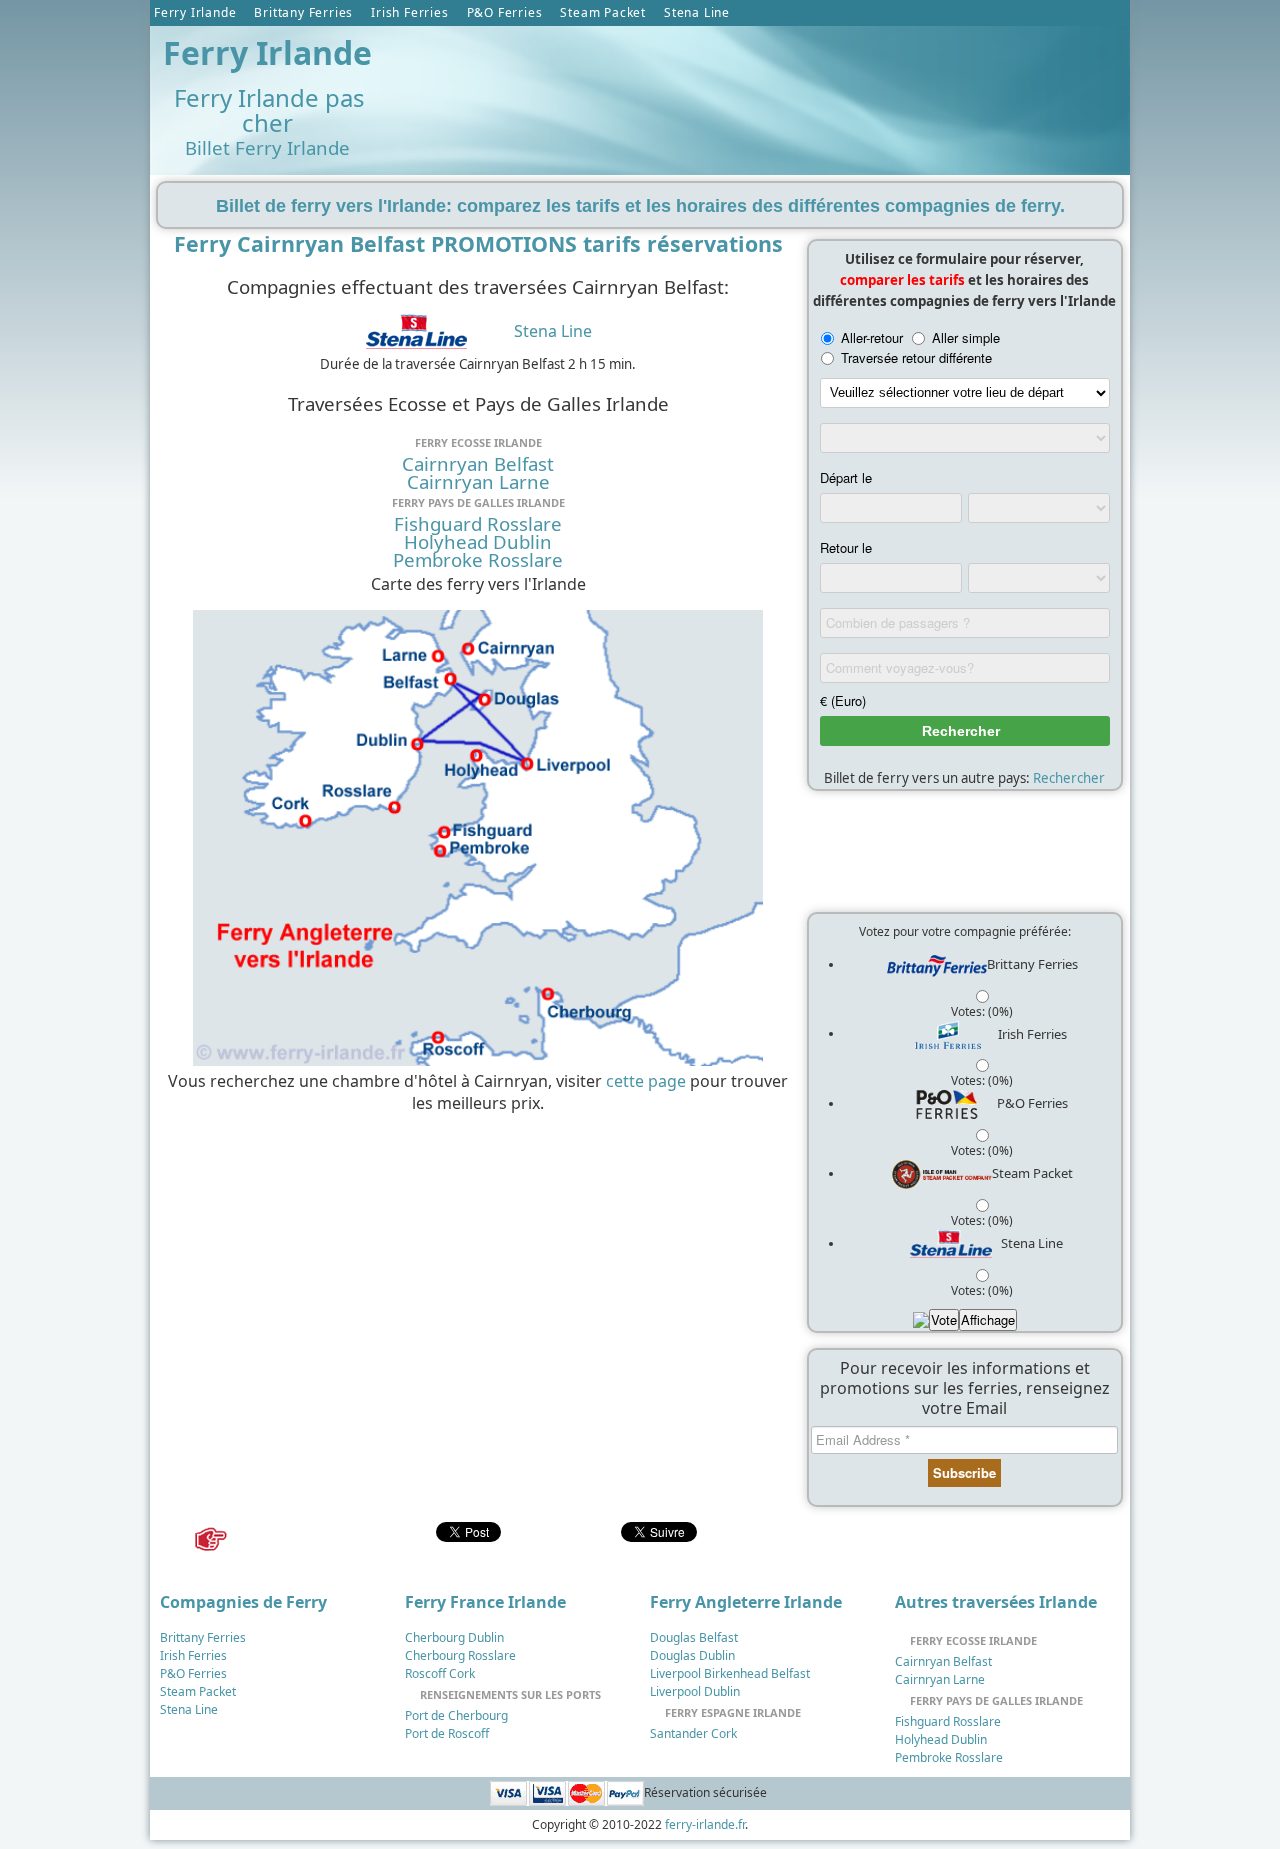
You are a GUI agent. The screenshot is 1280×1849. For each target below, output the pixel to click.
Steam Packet (603, 12)
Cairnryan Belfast (478, 464)
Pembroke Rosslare (478, 560)
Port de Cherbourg (456, 1715)
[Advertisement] (759, 81)
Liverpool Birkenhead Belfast (730, 1673)
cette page (646, 1081)
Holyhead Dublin (478, 542)
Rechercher (1069, 778)
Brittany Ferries (303, 12)
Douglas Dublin (692, 1655)
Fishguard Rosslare (478, 524)
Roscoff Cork (440, 1673)
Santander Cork (693, 1733)
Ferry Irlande (195, 12)
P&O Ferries (505, 12)
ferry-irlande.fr (705, 1824)
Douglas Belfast (694, 1637)
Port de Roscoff (447, 1733)
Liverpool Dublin (695, 1691)
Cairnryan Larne (478, 482)
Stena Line (697, 12)
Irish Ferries (409, 12)
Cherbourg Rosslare (460, 1655)
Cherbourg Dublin (454, 1637)
